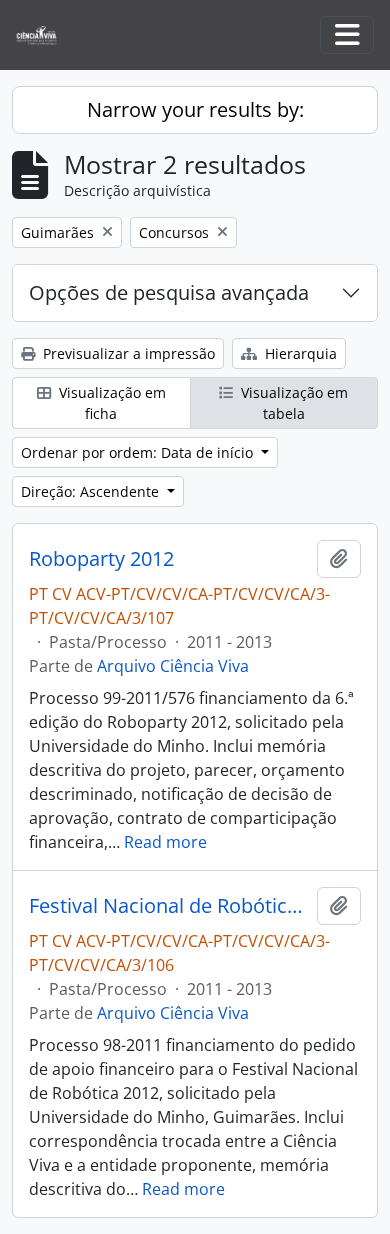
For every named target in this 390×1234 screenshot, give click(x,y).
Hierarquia (299, 353)
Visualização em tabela (292, 403)
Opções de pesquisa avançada (169, 292)
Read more (165, 842)
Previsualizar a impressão (127, 353)
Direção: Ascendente (92, 491)
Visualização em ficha (110, 403)
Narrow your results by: (195, 109)
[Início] (44, 35)
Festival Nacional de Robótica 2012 (169, 906)
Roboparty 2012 (101, 559)
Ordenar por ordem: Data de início (139, 452)
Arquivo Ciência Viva (173, 666)
